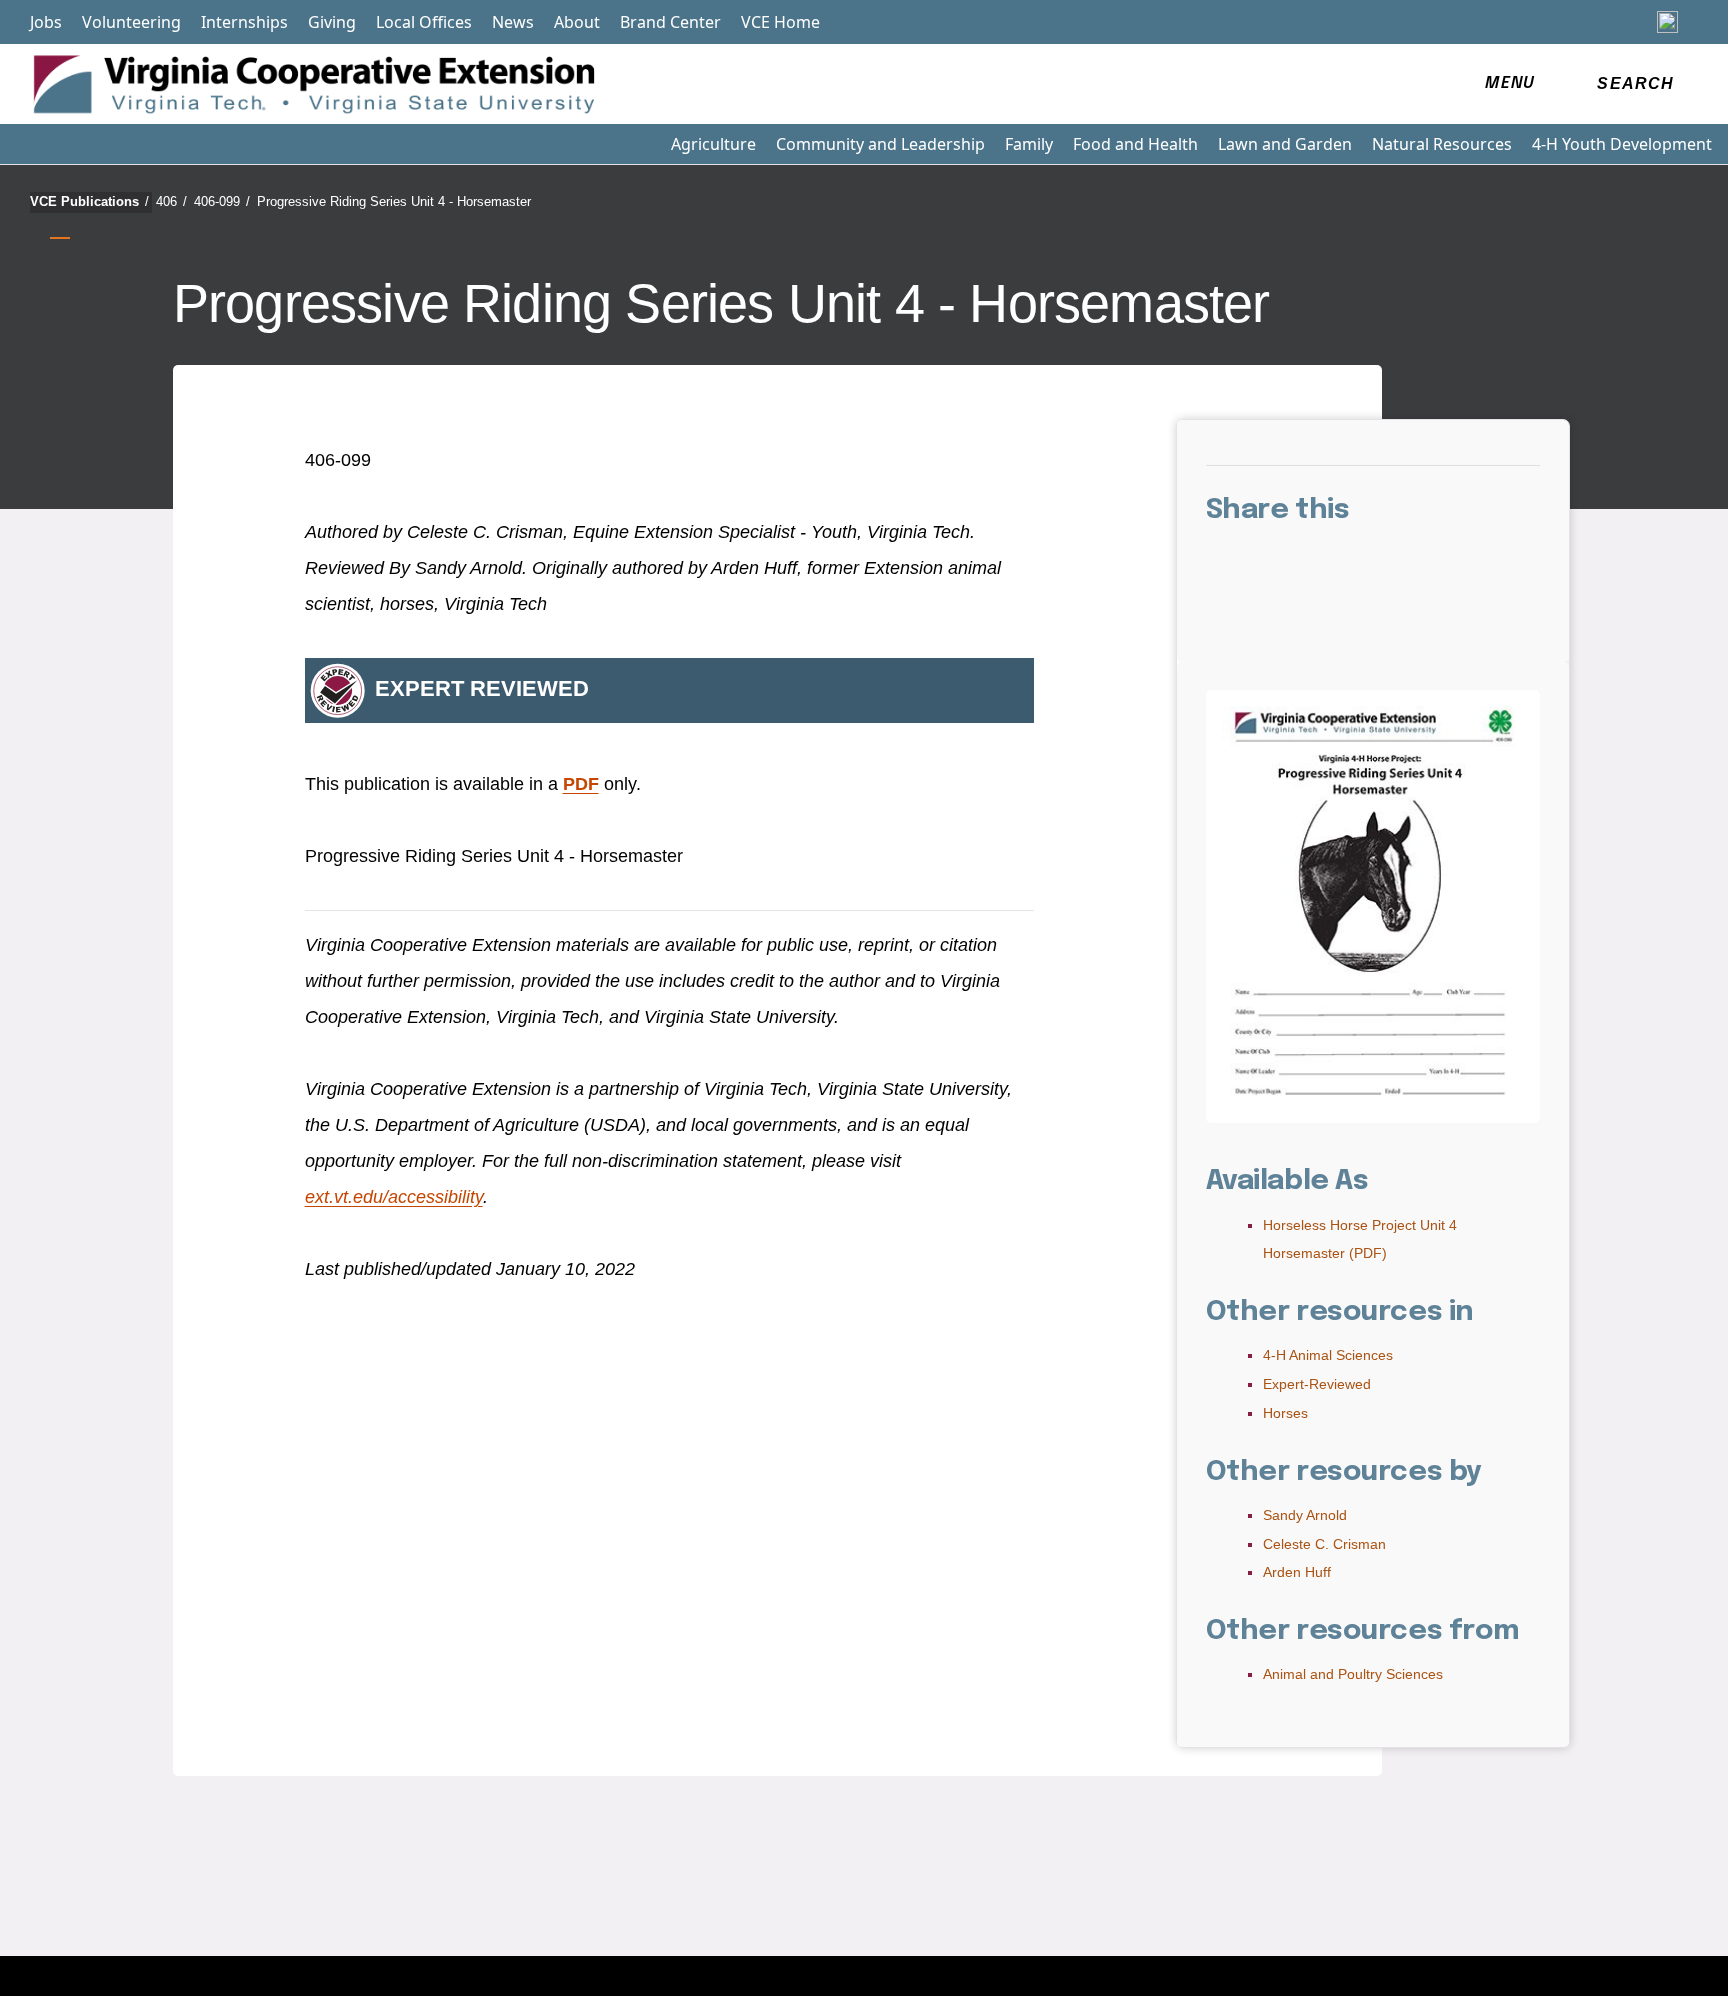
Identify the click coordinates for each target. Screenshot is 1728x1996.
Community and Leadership (880, 144)
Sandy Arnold (1305, 1515)
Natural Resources (1442, 144)
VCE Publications (89, 201)
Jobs (46, 22)
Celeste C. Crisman (1324, 1544)
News (513, 22)
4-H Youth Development (1622, 144)
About (577, 22)
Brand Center (670, 22)
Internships (244, 22)
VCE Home (780, 22)
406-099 (222, 201)
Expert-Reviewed (1317, 1384)
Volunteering (131, 22)
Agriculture (713, 144)
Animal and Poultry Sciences (1353, 1674)
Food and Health (1135, 144)
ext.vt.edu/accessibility (394, 1197)
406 (171, 201)
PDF (581, 784)
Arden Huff (1297, 1572)
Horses (1285, 1413)
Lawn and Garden (1285, 144)
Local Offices (424, 22)
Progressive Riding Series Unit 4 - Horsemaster (394, 201)
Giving (332, 22)
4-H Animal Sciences (1328, 1355)
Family (1029, 144)
